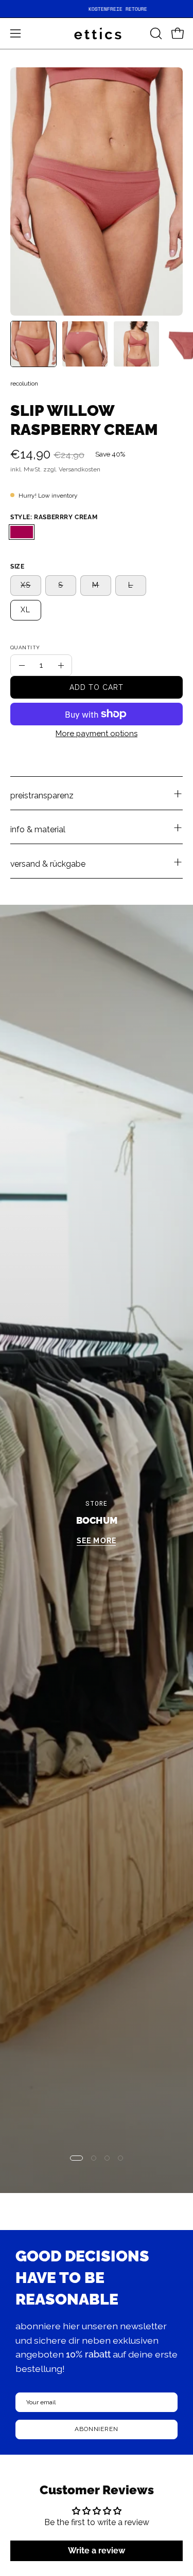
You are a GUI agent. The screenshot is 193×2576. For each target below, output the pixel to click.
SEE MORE (96, 1541)
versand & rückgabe (48, 864)
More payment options (97, 734)
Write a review (97, 2551)
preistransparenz (42, 796)
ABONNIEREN (97, 2429)
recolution (24, 383)
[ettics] (97, 33)
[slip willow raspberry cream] (33, 344)
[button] (155, 33)
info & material (38, 829)
